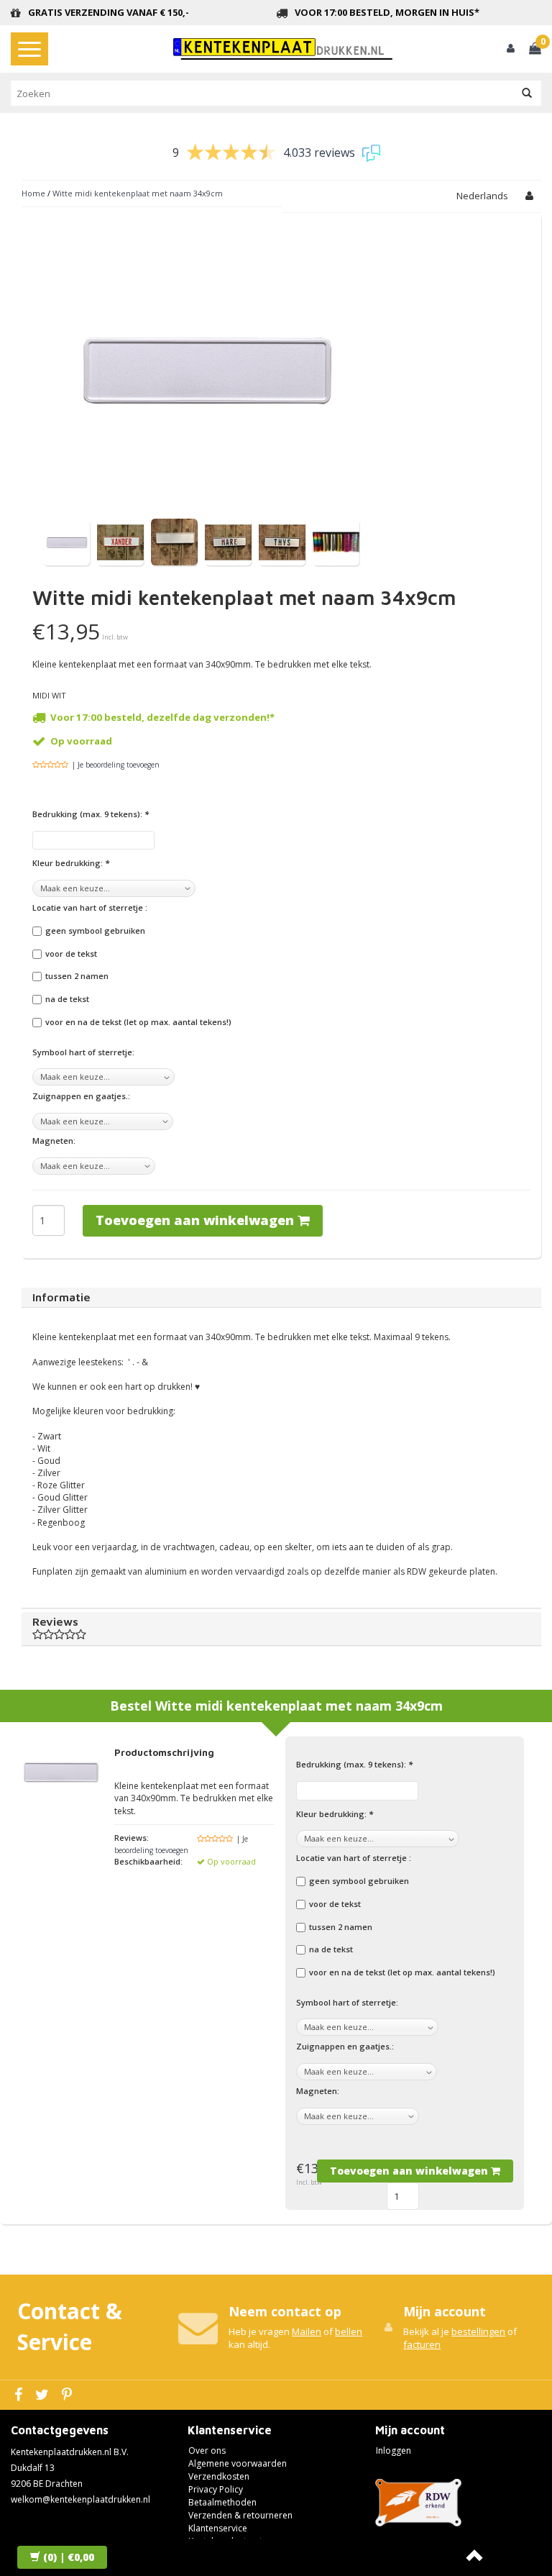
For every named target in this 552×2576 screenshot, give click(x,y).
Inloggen (394, 2450)
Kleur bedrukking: (71, 863)
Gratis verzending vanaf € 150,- (109, 12)
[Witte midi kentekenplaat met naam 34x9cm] (66, 541)
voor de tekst (71, 954)
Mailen (307, 2331)
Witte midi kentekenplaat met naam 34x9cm (138, 193)
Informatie (61, 1297)
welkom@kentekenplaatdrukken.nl (80, 2499)
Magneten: (54, 1141)
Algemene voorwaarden (238, 2463)
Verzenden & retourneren (240, 2515)
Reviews (55, 1621)
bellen (349, 2331)
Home (33, 193)
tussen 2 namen (77, 976)
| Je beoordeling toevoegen (116, 765)
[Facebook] (20, 2395)
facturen (422, 2344)
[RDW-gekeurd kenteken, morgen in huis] (283, 49)
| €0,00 (69, 2557)
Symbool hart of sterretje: (83, 1052)
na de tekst (67, 999)
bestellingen (478, 2331)
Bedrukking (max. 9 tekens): (91, 814)
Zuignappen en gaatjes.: (81, 1096)
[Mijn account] (511, 49)
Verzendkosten (219, 2476)
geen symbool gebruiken (95, 930)
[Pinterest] (69, 2395)
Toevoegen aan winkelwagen (197, 1220)
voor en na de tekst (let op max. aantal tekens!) (138, 1022)
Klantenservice (218, 2528)
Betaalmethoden (222, 2502)
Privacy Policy (216, 2489)
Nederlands (482, 196)
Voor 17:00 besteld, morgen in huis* (387, 12)
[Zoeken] (527, 94)
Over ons (207, 2450)
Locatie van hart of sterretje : (90, 907)
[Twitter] (44, 2395)
